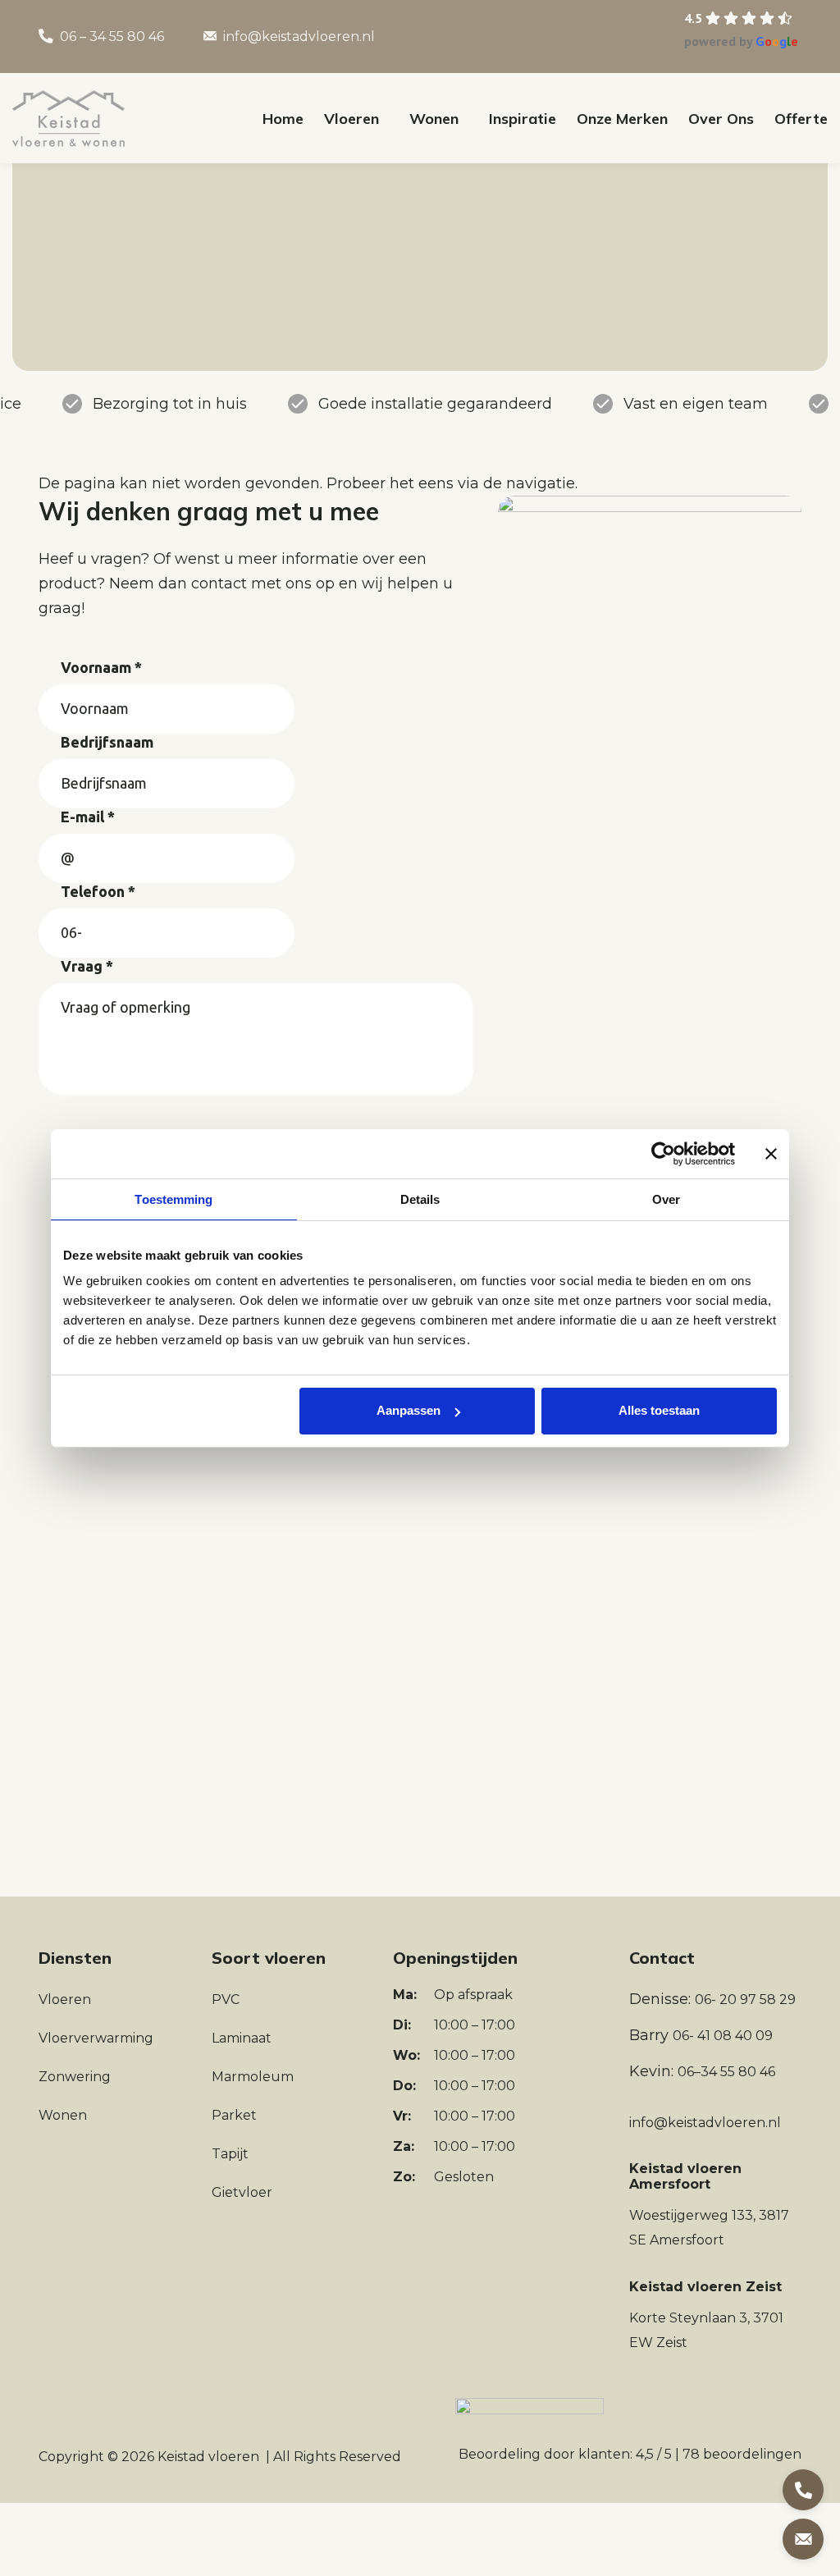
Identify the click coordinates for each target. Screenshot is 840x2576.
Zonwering (75, 2077)
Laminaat (242, 2038)
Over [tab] (666, 1199)
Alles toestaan (659, 1410)
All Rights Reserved (337, 2457)
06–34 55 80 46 (726, 2072)
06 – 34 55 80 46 (112, 37)
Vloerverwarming (96, 2038)
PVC (226, 1999)
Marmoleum (253, 2077)
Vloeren (65, 1999)
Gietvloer (242, 2192)
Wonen (63, 2115)
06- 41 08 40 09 (723, 2036)
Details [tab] (420, 1199)
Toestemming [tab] (173, 1199)
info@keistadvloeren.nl (299, 37)
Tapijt (230, 2154)
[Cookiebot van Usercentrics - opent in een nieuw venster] (663, 1154)
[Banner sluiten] (771, 1154)
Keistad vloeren (208, 2457)
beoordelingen (742, 2454)
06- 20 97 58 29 (745, 1999)
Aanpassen (409, 1410)
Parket (234, 2115)
